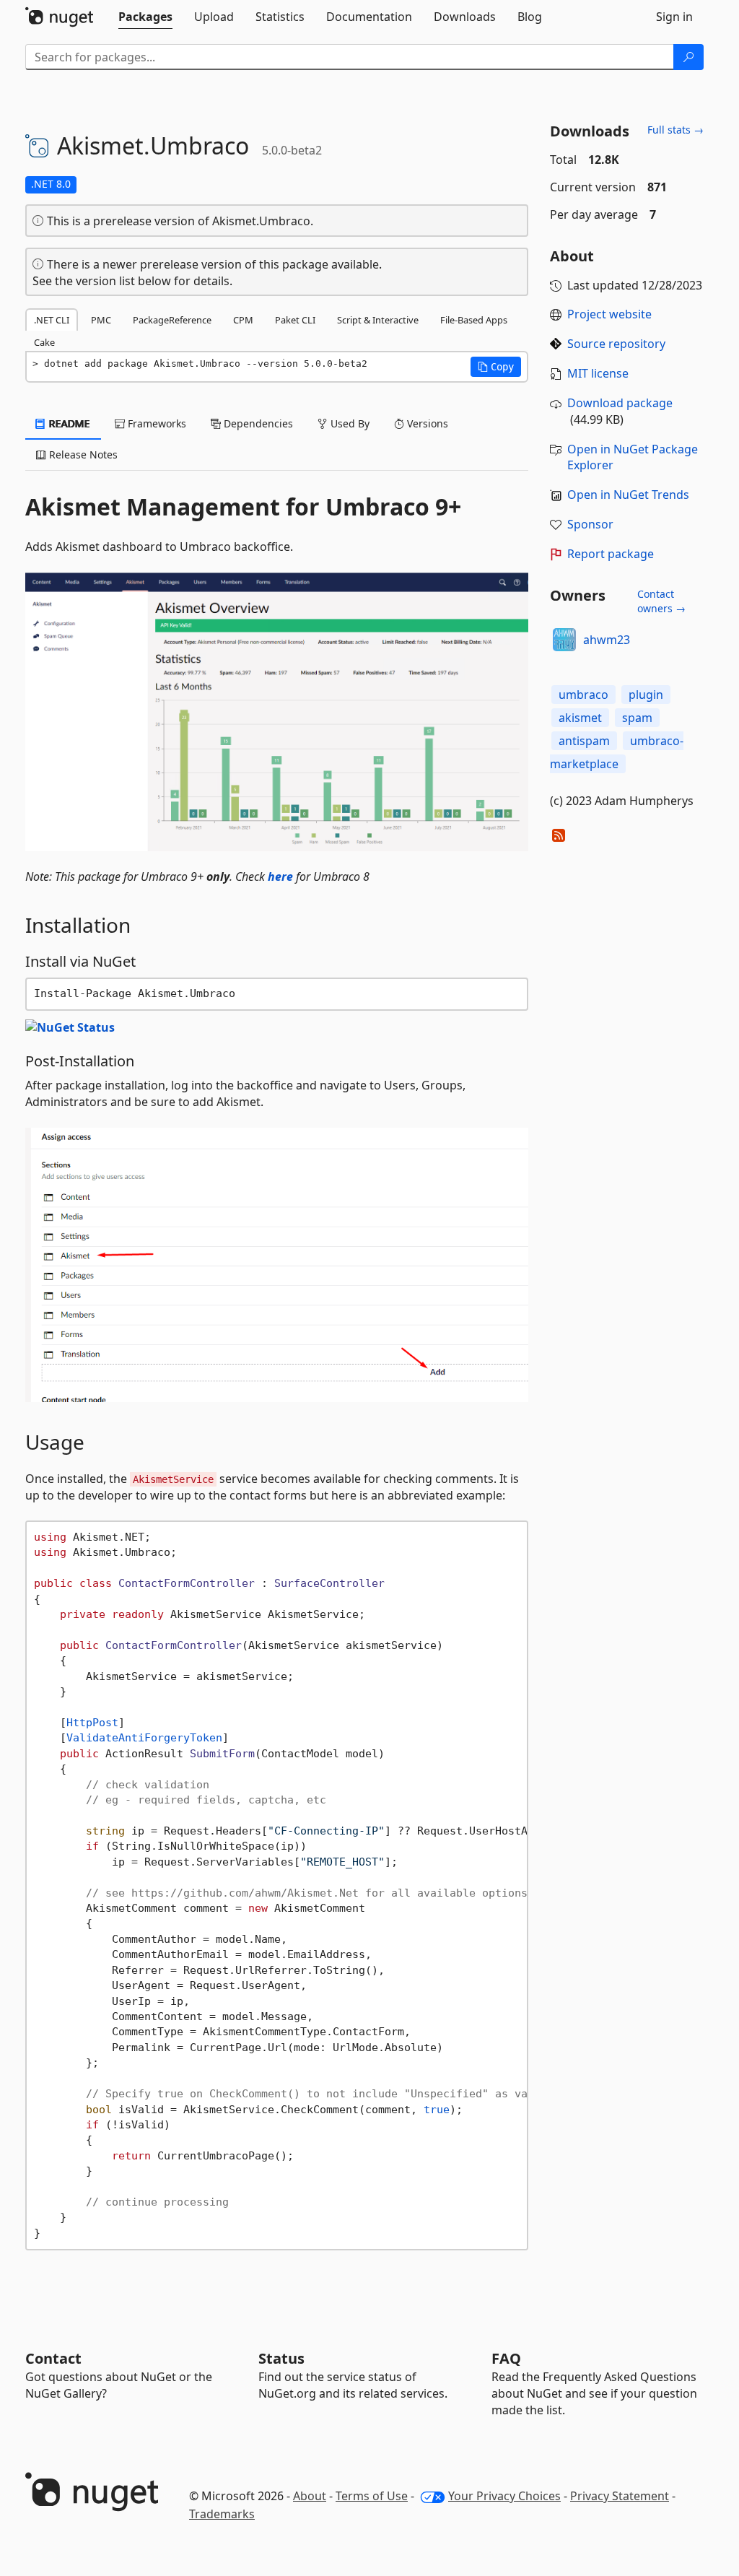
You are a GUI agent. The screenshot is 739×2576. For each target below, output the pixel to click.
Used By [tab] (349, 423)
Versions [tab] (426, 423)
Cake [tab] (44, 342)
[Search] (688, 57)
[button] (496, 367)
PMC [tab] (101, 320)
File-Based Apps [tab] (474, 320)
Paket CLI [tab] (295, 320)
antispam (584, 741)
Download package (620, 403)
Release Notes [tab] (82, 454)
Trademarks (222, 2514)
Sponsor (590, 524)
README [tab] (68, 423)
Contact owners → (661, 601)
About (310, 2496)
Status (281, 2358)
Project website (609, 314)
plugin (646, 695)
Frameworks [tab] (156, 423)
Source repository (616, 344)
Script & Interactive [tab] (378, 320)
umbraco (583, 695)
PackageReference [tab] (172, 320)
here (280, 876)
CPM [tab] (243, 320)
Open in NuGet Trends (628, 495)
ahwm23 (607, 640)
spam (637, 718)
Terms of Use (372, 2496)
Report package (611, 554)
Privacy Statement (620, 2496)
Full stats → (675, 130)
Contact (53, 2358)
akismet (580, 718)
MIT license (598, 373)
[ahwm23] (564, 640)
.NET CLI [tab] (52, 320)
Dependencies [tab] (257, 423)
